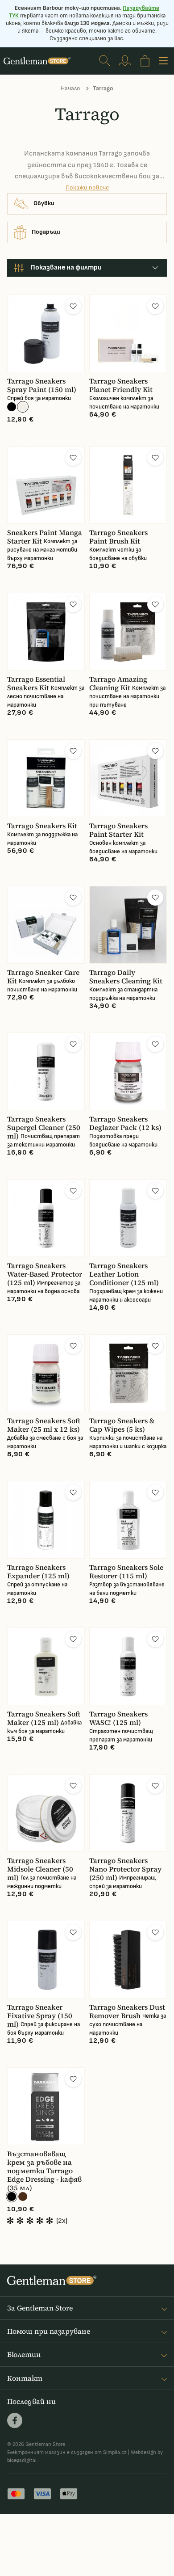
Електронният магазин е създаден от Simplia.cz (67, 2452)
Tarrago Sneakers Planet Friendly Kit (121, 385)
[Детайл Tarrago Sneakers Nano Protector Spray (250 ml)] (128, 1813)
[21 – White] (23, 407)
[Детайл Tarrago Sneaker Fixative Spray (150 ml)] (46, 1960)
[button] (73, 306)
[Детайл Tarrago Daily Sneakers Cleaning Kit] (128, 925)
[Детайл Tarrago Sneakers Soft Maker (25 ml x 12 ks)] (46, 1373)
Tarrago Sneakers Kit (42, 826)
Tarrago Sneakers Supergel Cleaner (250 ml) (44, 1128)
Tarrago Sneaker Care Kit (43, 977)
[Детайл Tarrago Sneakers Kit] (46, 778)
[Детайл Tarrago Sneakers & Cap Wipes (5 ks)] (128, 1373)
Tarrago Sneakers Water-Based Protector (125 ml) (45, 1274)
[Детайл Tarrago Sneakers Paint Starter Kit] (128, 778)
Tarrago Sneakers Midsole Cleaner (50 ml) (40, 1869)
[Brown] (23, 2197)
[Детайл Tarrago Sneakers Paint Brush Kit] (128, 485)
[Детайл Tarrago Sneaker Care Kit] (46, 925)
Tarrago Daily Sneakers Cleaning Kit (126, 977)
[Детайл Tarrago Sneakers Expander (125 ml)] (46, 1520)
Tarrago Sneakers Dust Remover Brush (127, 2011)
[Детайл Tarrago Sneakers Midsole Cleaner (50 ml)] (46, 1813)
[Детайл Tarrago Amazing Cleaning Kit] (128, 632)
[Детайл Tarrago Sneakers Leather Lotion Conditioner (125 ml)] (128, 1218)
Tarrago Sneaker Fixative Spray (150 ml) (40, 2016)
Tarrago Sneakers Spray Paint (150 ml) (42, 385)
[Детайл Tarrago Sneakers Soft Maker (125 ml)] (46, 1666)
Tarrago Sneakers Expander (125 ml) (38, 1572)
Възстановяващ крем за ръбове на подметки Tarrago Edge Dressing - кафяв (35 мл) (44, 2171)
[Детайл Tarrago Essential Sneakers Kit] (46, 632)
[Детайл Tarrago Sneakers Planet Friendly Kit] (128, 333)
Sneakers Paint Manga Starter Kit (45, 537)
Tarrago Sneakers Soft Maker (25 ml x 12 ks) (44, 1425)
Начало (70, 88)
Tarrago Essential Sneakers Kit (36, 683)
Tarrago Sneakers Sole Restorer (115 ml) (126, 1572)
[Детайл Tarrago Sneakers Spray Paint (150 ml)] (46, 333)
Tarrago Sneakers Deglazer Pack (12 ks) (125, 1123)
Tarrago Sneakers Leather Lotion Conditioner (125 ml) (124, 1274)
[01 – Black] (12, 407)
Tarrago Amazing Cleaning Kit (118, 683)
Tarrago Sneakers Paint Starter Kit (118, 830)
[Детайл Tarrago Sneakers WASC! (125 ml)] (128, 1666)
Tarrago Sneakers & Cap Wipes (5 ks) (122, 1425)
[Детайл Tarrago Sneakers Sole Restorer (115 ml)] (128, 1520)
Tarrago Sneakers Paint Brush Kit (118, 537)
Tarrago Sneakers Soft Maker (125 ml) (44, 1718)
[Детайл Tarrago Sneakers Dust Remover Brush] (128, 1960)
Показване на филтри (66, 268)
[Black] (12, 2197)
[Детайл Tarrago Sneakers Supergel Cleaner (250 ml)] (46, 1071)
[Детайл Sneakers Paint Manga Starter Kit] (46, 485)
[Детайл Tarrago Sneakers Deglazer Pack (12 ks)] (128, 1071)
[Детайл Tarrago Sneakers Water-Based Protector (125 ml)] (46, 1218)
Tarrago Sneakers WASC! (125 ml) (118, 1718)
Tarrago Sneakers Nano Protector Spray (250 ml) (125, 1869)
